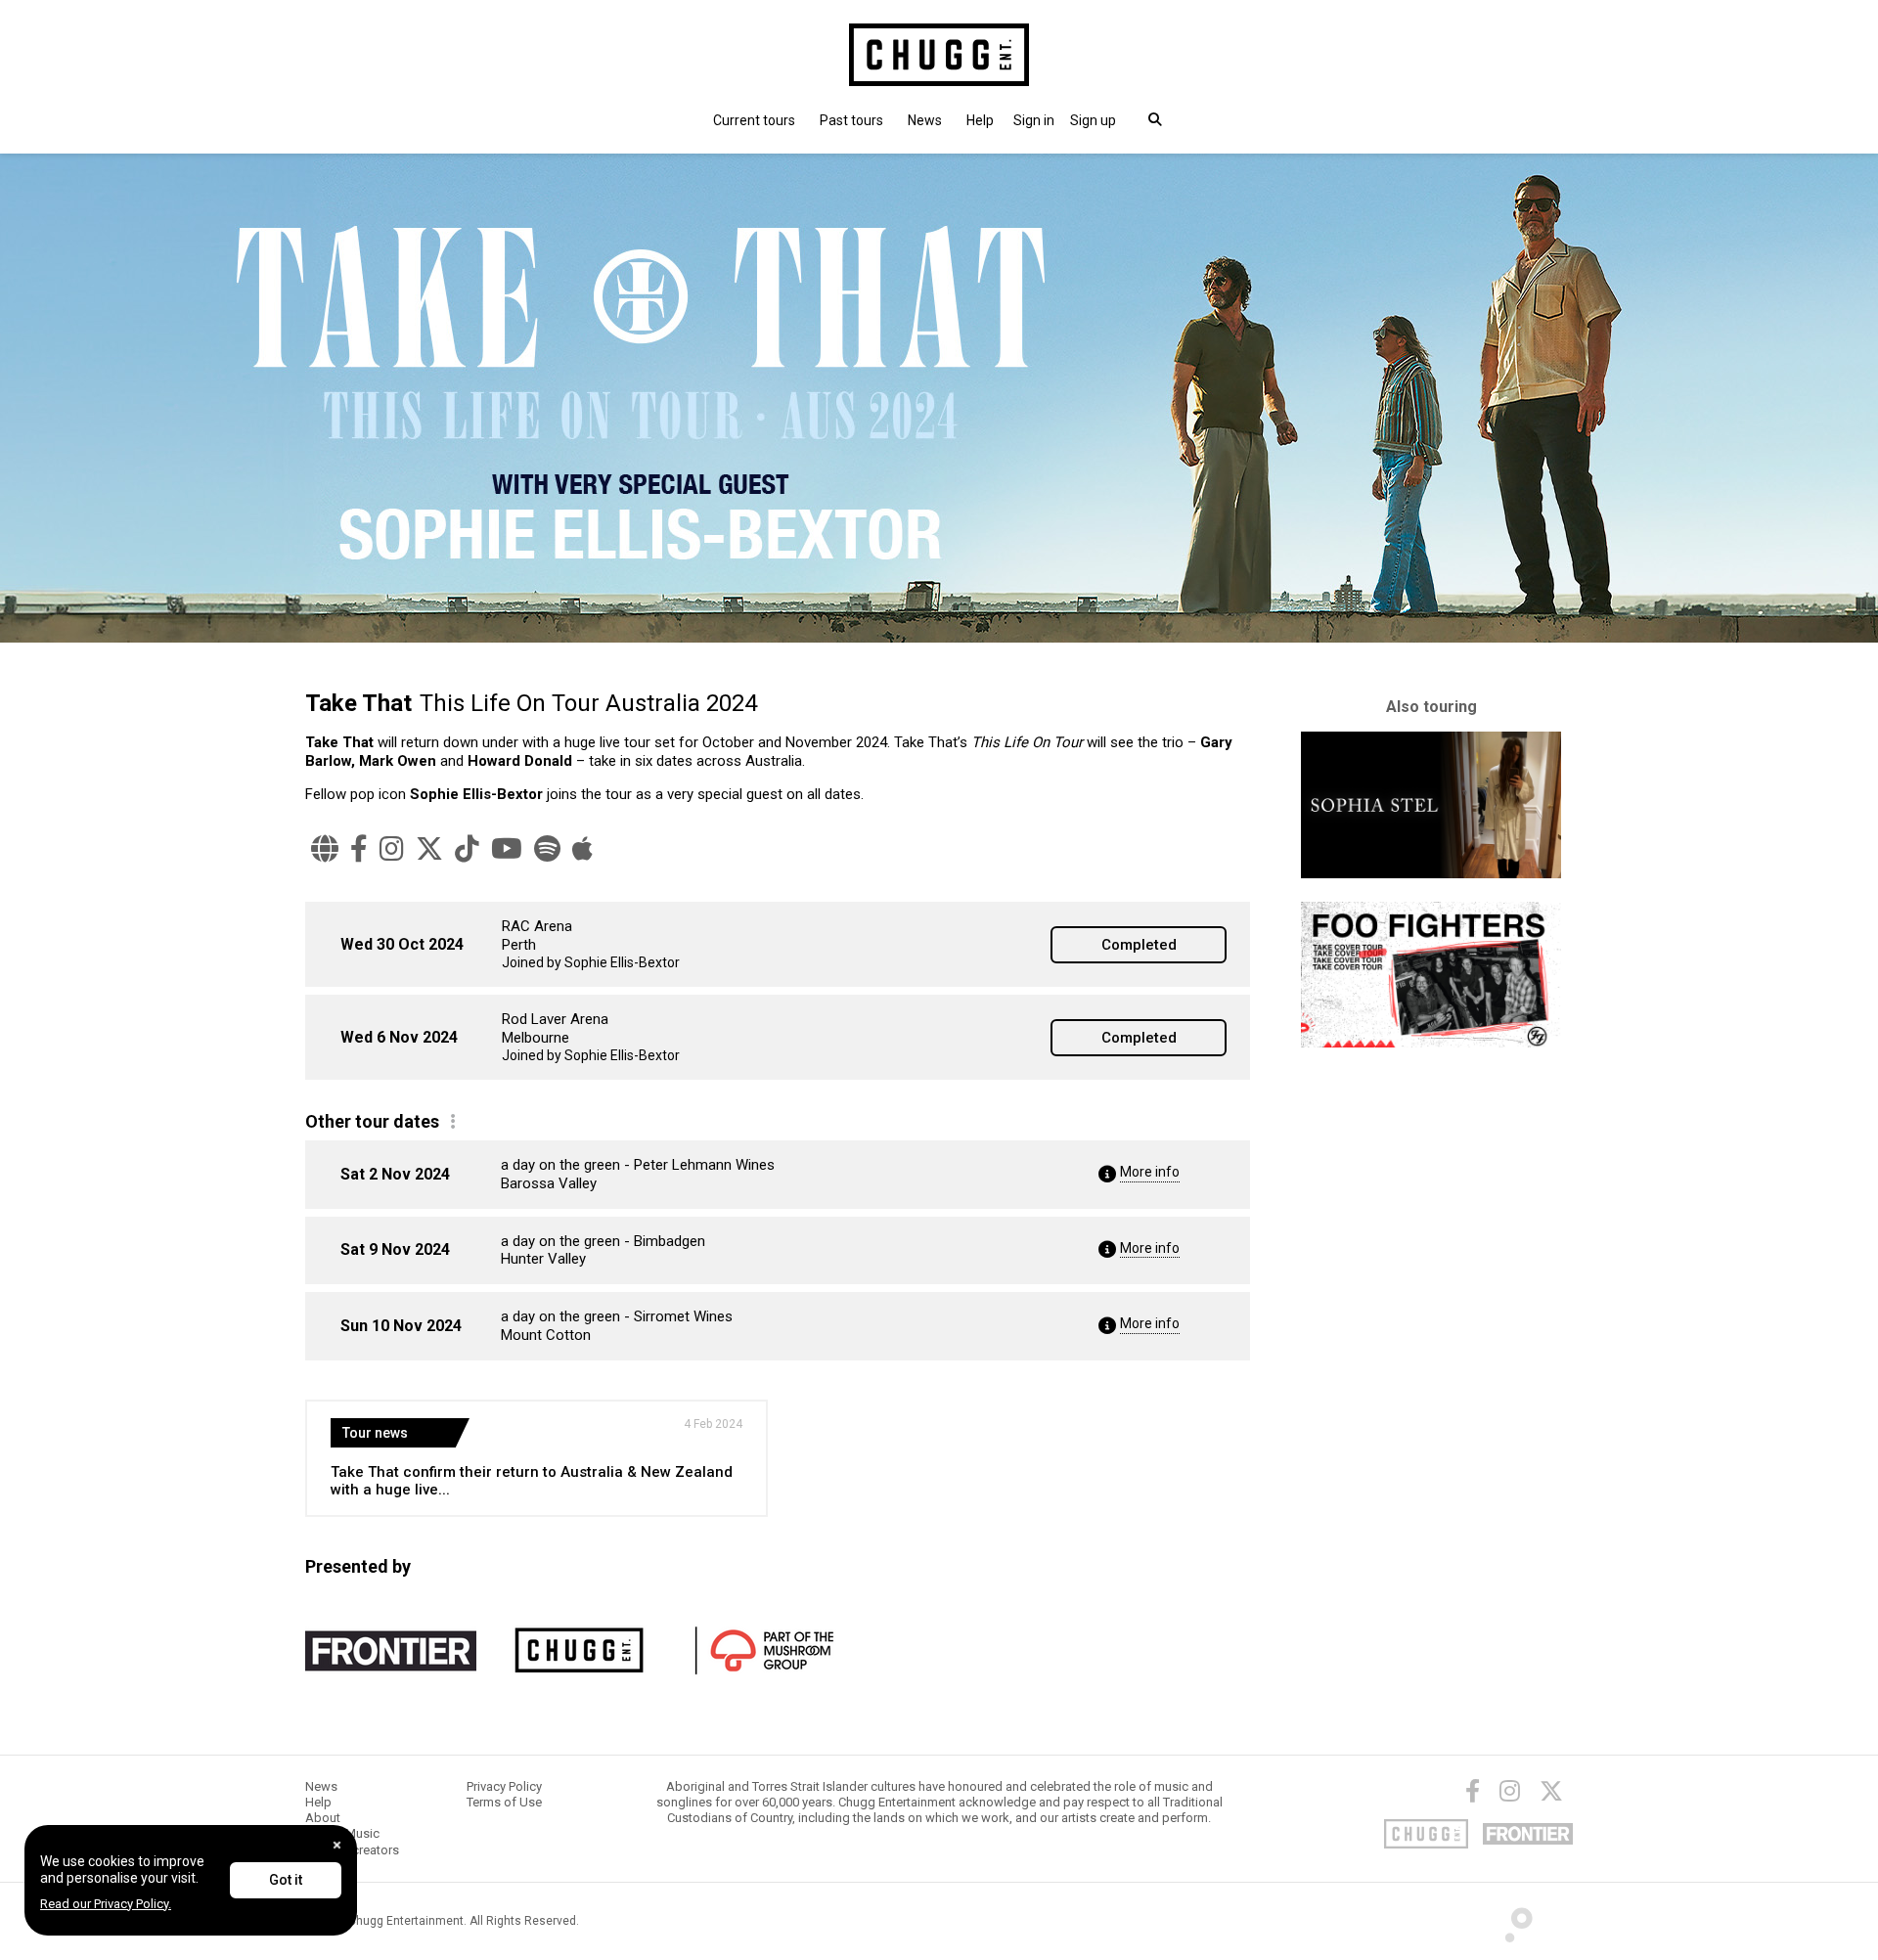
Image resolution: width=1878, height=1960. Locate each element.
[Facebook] (359, 849)
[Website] (325, 849)
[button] (1034, 120)
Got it (286, 1880)
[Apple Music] (582, 849)
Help (980, 120)
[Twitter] (1551, 1791)
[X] (429, 849)
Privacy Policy (504, 1786)
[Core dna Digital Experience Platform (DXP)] (1511, 1920)
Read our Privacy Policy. (106, 1904)
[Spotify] (547, 849)
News (925, 120)
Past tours (851, 120)
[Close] (337, 1845)
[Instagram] (392, 849)
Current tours (754, 120)
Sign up (1093, 120)
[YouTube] (507, 849)
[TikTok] (467, 849)
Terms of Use (504, 1802)
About (323, 1818)
